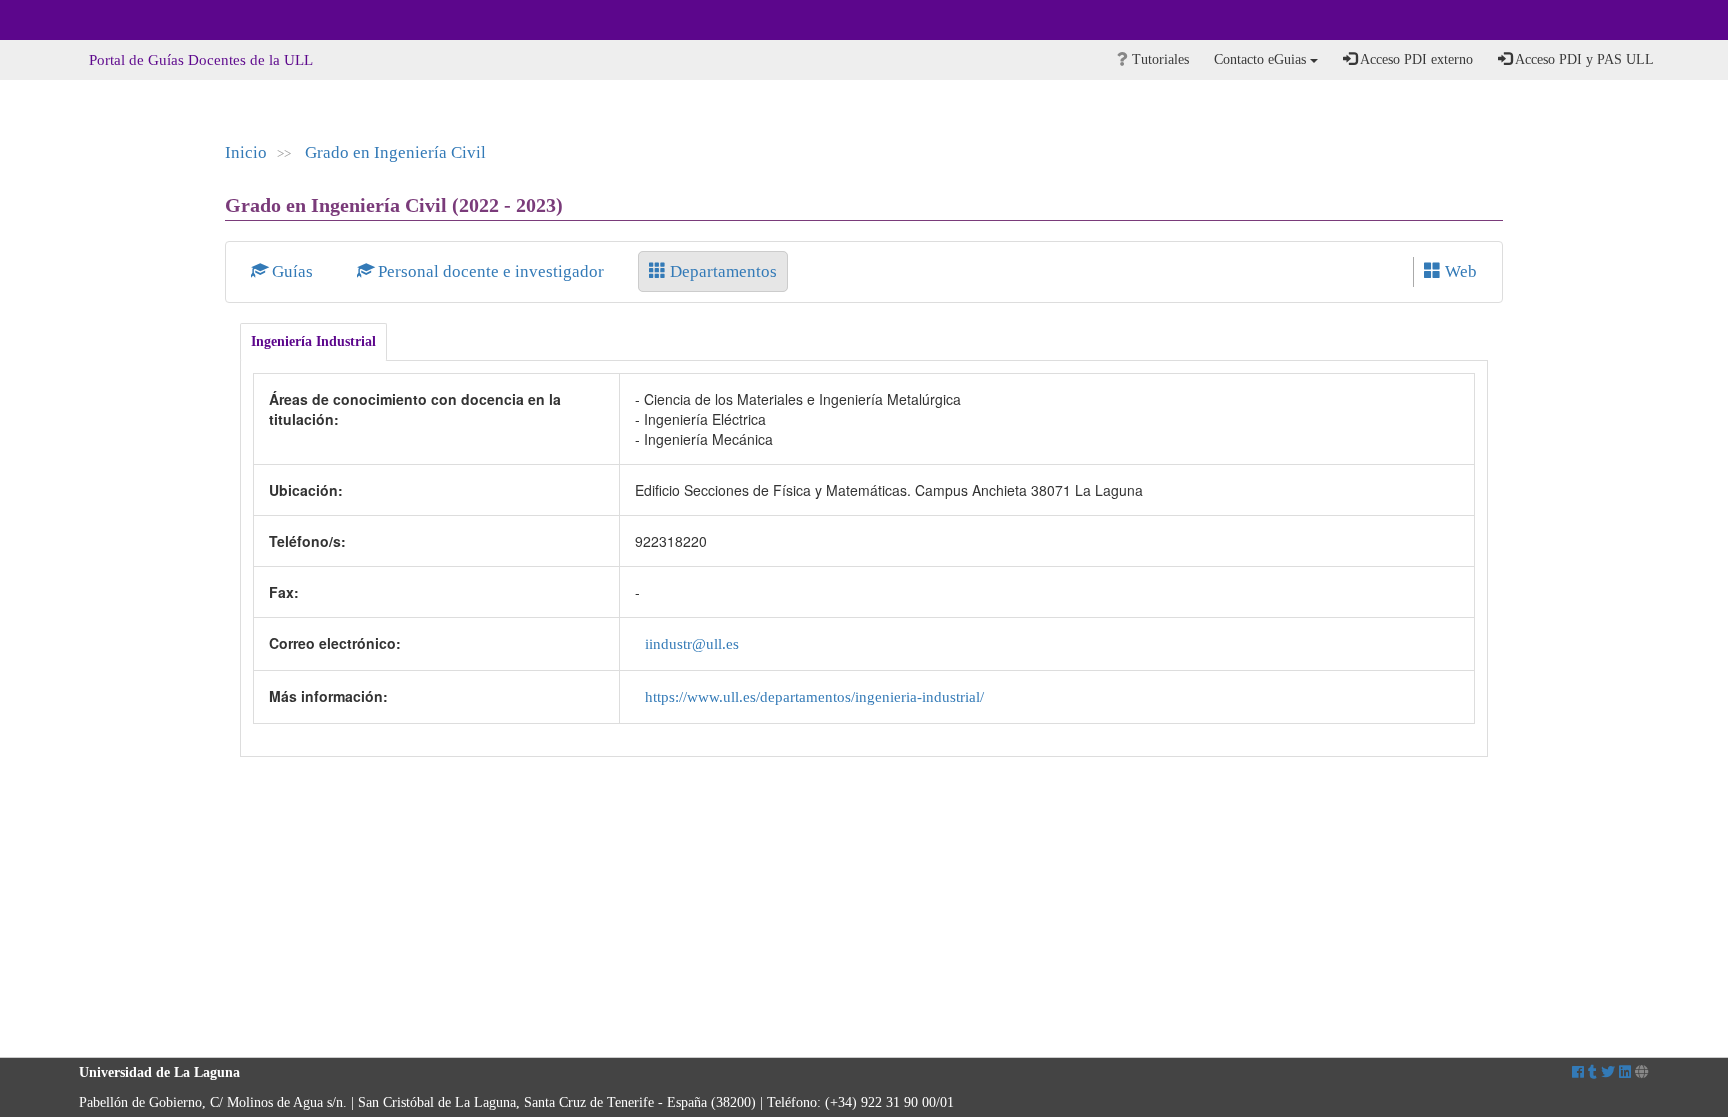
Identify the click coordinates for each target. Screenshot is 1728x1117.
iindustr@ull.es (692, 643)
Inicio (246, 152)
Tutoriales (1158, 59)
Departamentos (721, 271)
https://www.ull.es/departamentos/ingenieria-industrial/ (814, 696)
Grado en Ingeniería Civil (395, 152)
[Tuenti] (1592, 1072)
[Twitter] (1608, 1072)
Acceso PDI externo (1415, 59)
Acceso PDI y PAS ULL (1583, 59)
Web (1459, 271)
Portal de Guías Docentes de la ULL (201, 60)
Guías (292, 271)
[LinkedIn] (1625, 1072)
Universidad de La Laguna (134, 20)
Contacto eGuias (1262, 59)
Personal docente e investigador (491, 271)
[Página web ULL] (1642, 1072)
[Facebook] (1578, 1072)
